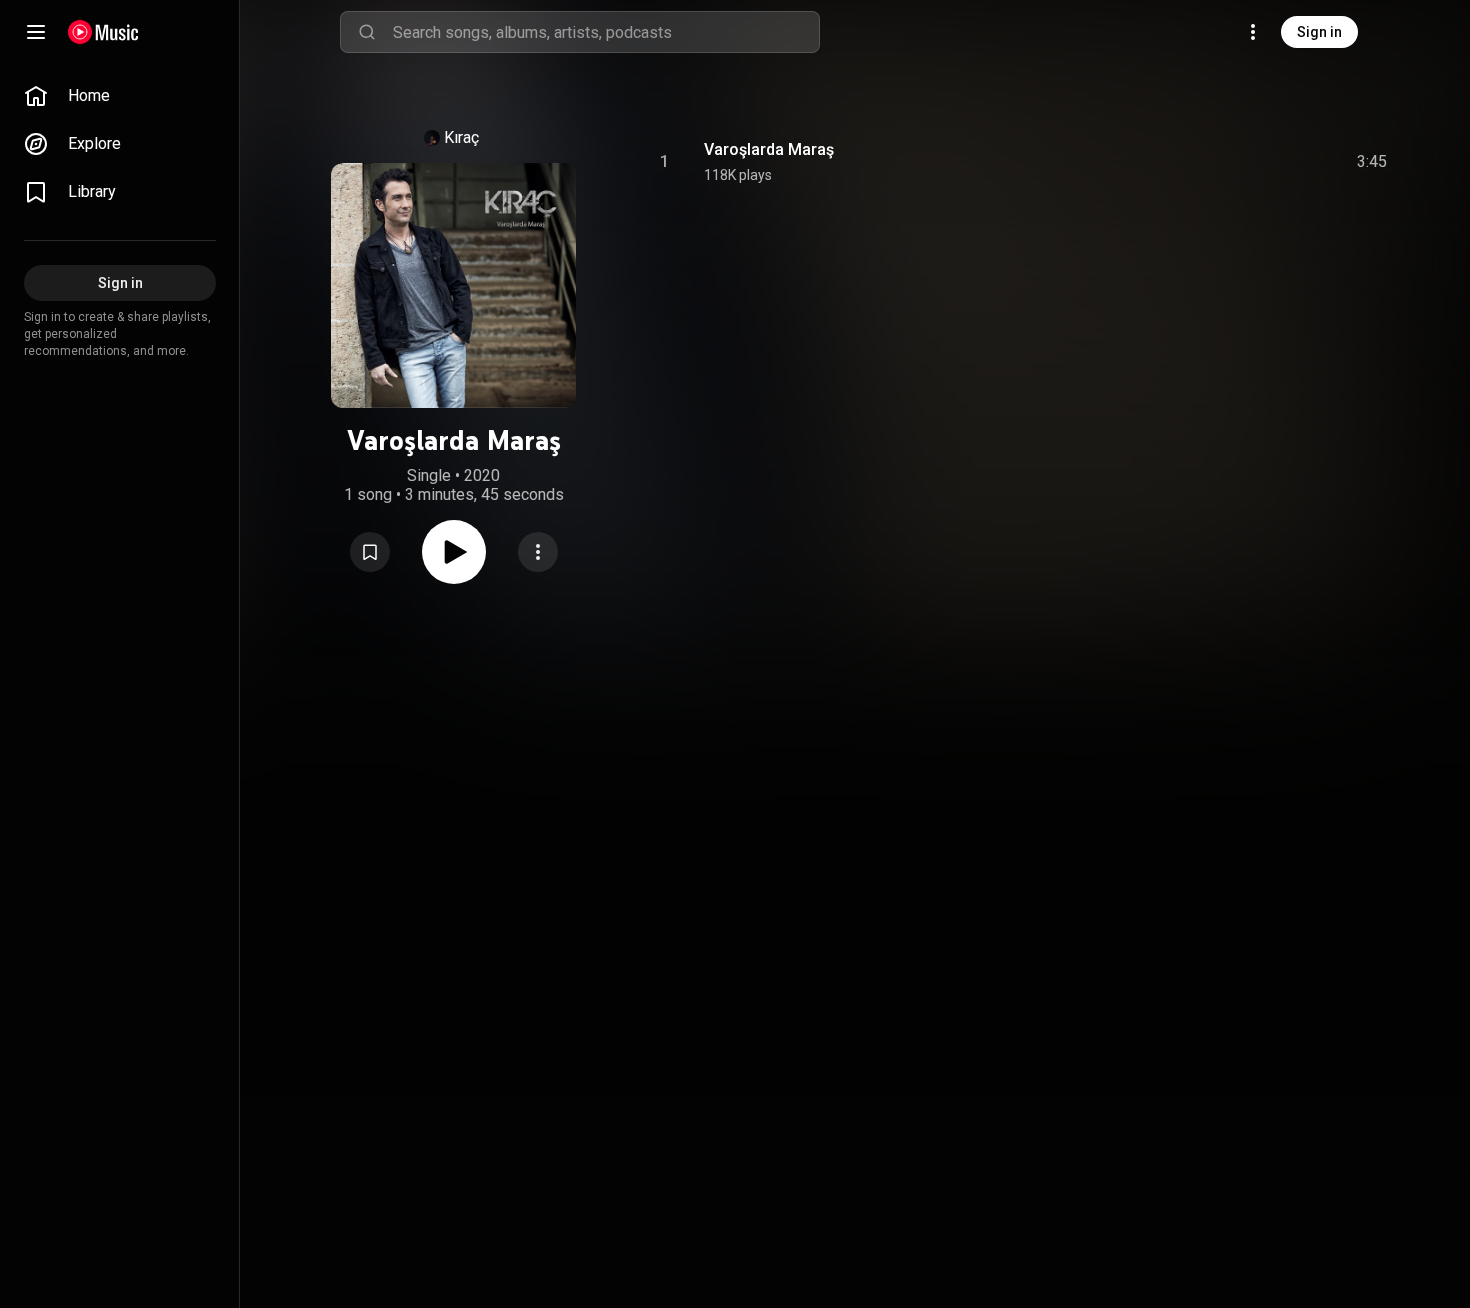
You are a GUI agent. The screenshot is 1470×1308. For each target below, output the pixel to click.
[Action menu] (538, 552)
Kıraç (461, 137)
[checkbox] (1373, 162)
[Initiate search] (367, 32)
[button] (370, 552)
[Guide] (36, 32)
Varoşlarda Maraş (769, 149)
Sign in (1319, 32)
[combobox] (606, 32)
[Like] (1221, 162)
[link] (120, 96)
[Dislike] (1259, 162)
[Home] (103, 32)
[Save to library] (370, 552)
